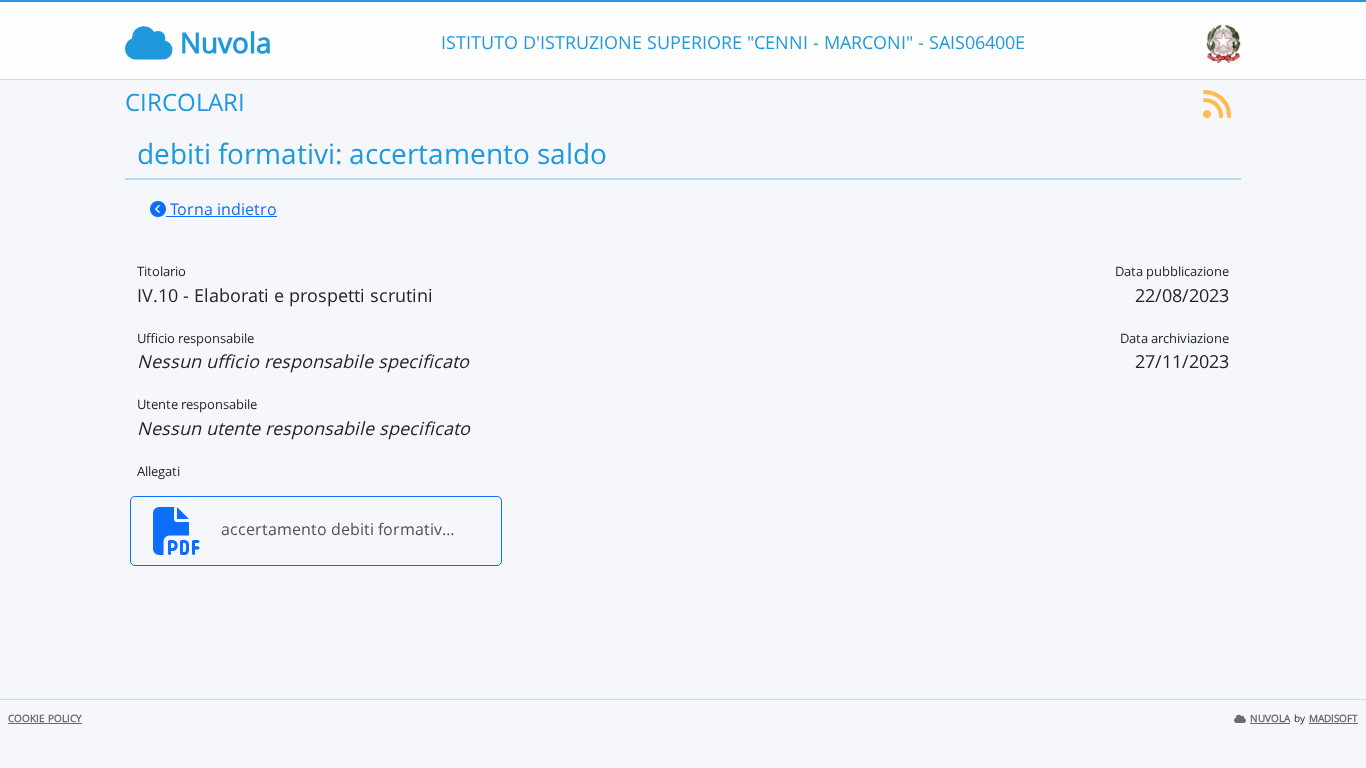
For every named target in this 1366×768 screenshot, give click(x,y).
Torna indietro (221, 209)
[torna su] (1325, 707)
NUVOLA (1270, 718)
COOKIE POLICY (45, 718)
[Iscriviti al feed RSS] (1217, 110)
